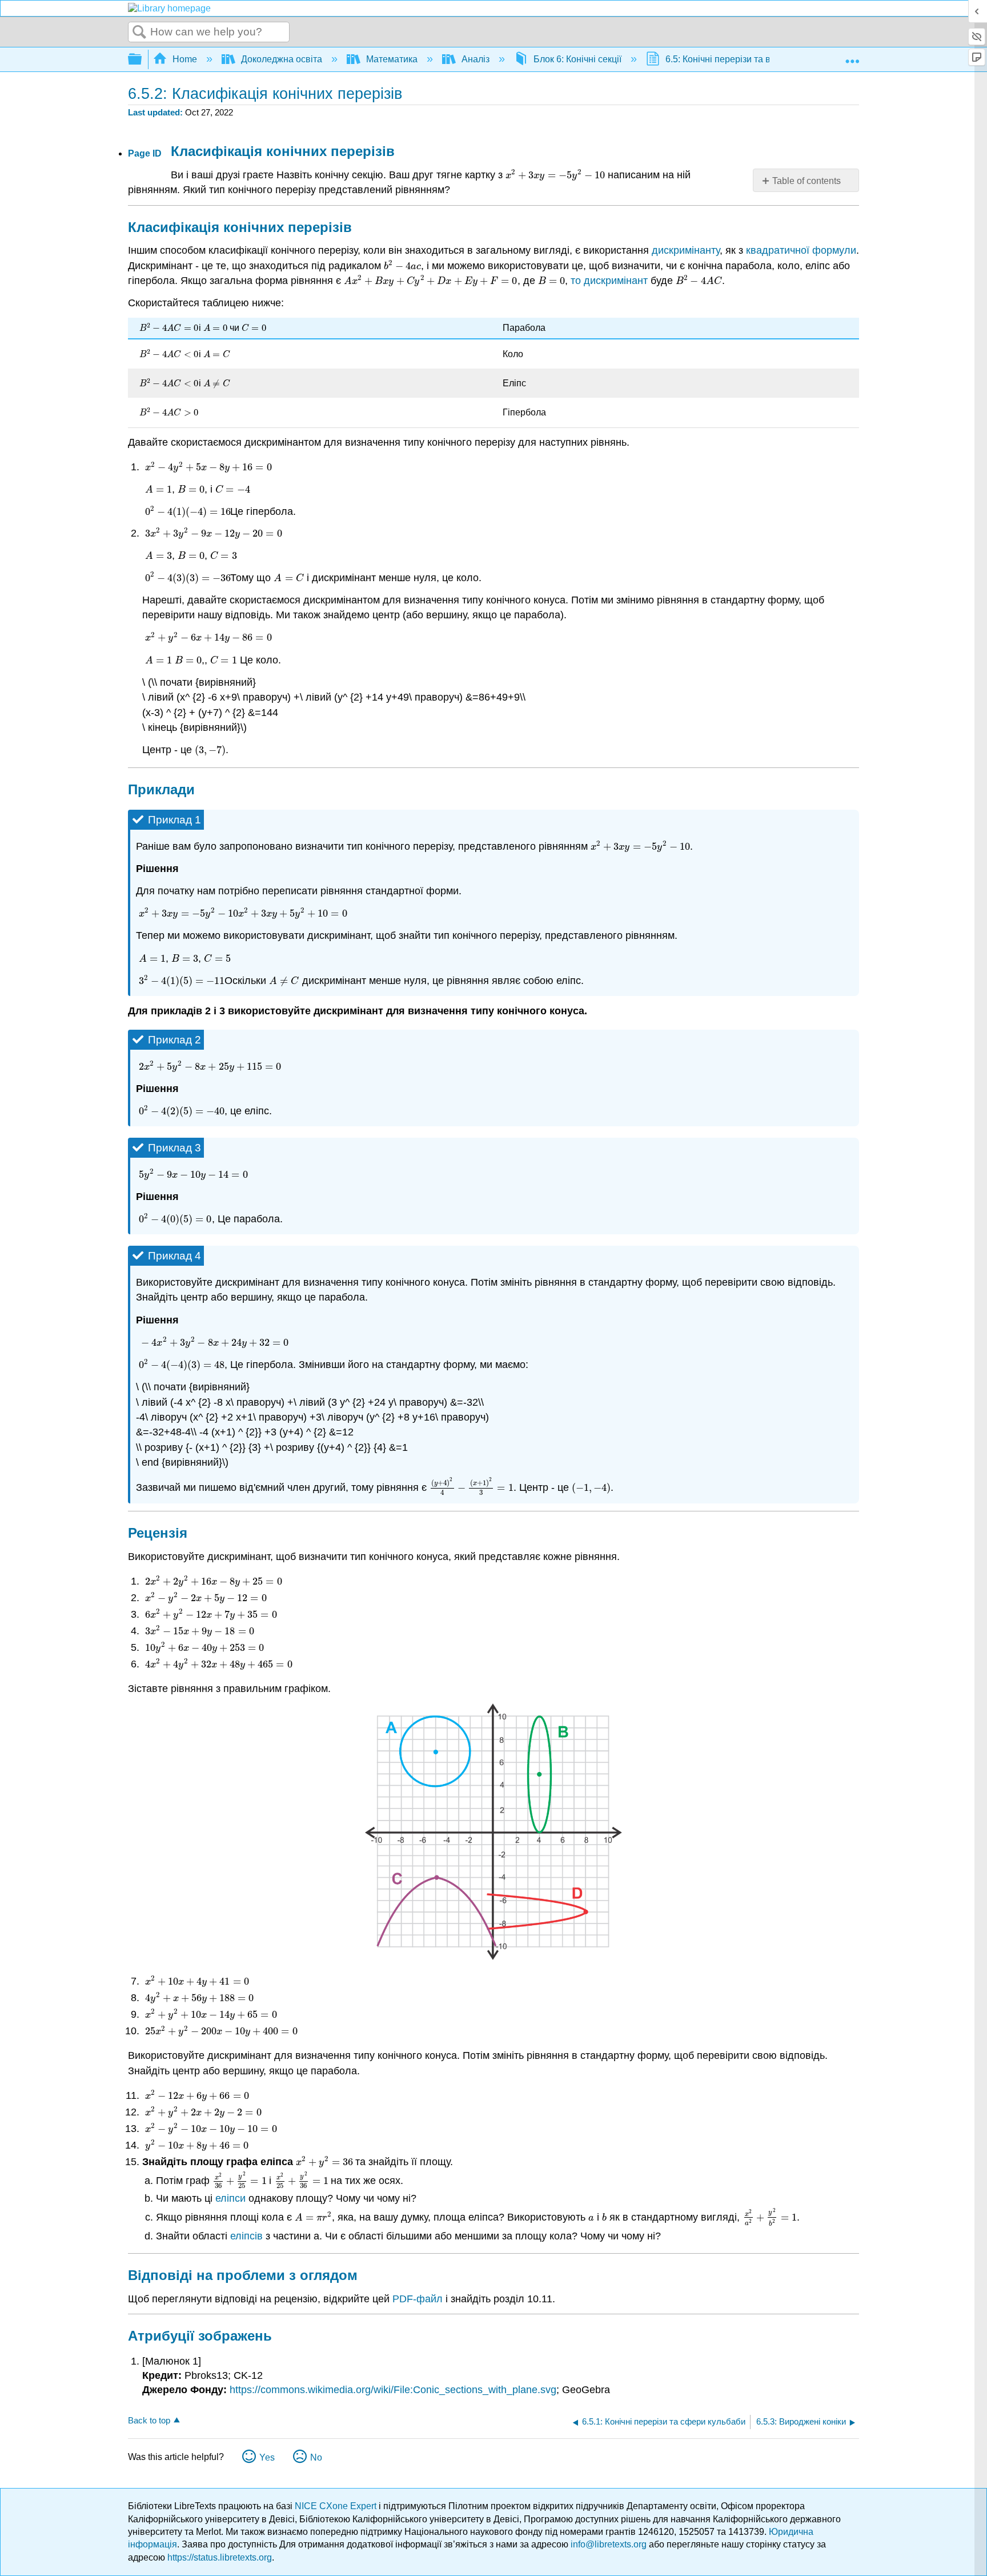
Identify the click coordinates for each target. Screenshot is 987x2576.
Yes (267, 2457)
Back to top (149, 2420)
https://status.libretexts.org (220, 2557)
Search (139, 33)
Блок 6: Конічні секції (577, 59)
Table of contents (807, 181)
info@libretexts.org (609, 2544)
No (316, 2457)
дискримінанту (686, 250)
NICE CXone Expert (337, 2506)
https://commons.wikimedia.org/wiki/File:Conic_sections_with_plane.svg (393, 2390)
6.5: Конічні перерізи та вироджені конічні (753, 59)
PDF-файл (418, 2299)
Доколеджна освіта (282, 59)
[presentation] (554, 175)
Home (185, 59)
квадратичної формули (801, 250)
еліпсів (246, 2236)
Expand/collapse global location (852, 56)
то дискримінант (609, 281)
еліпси (230, 2198)
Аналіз (476, 59)
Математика (392, 59)
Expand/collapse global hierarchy (142, 60)
